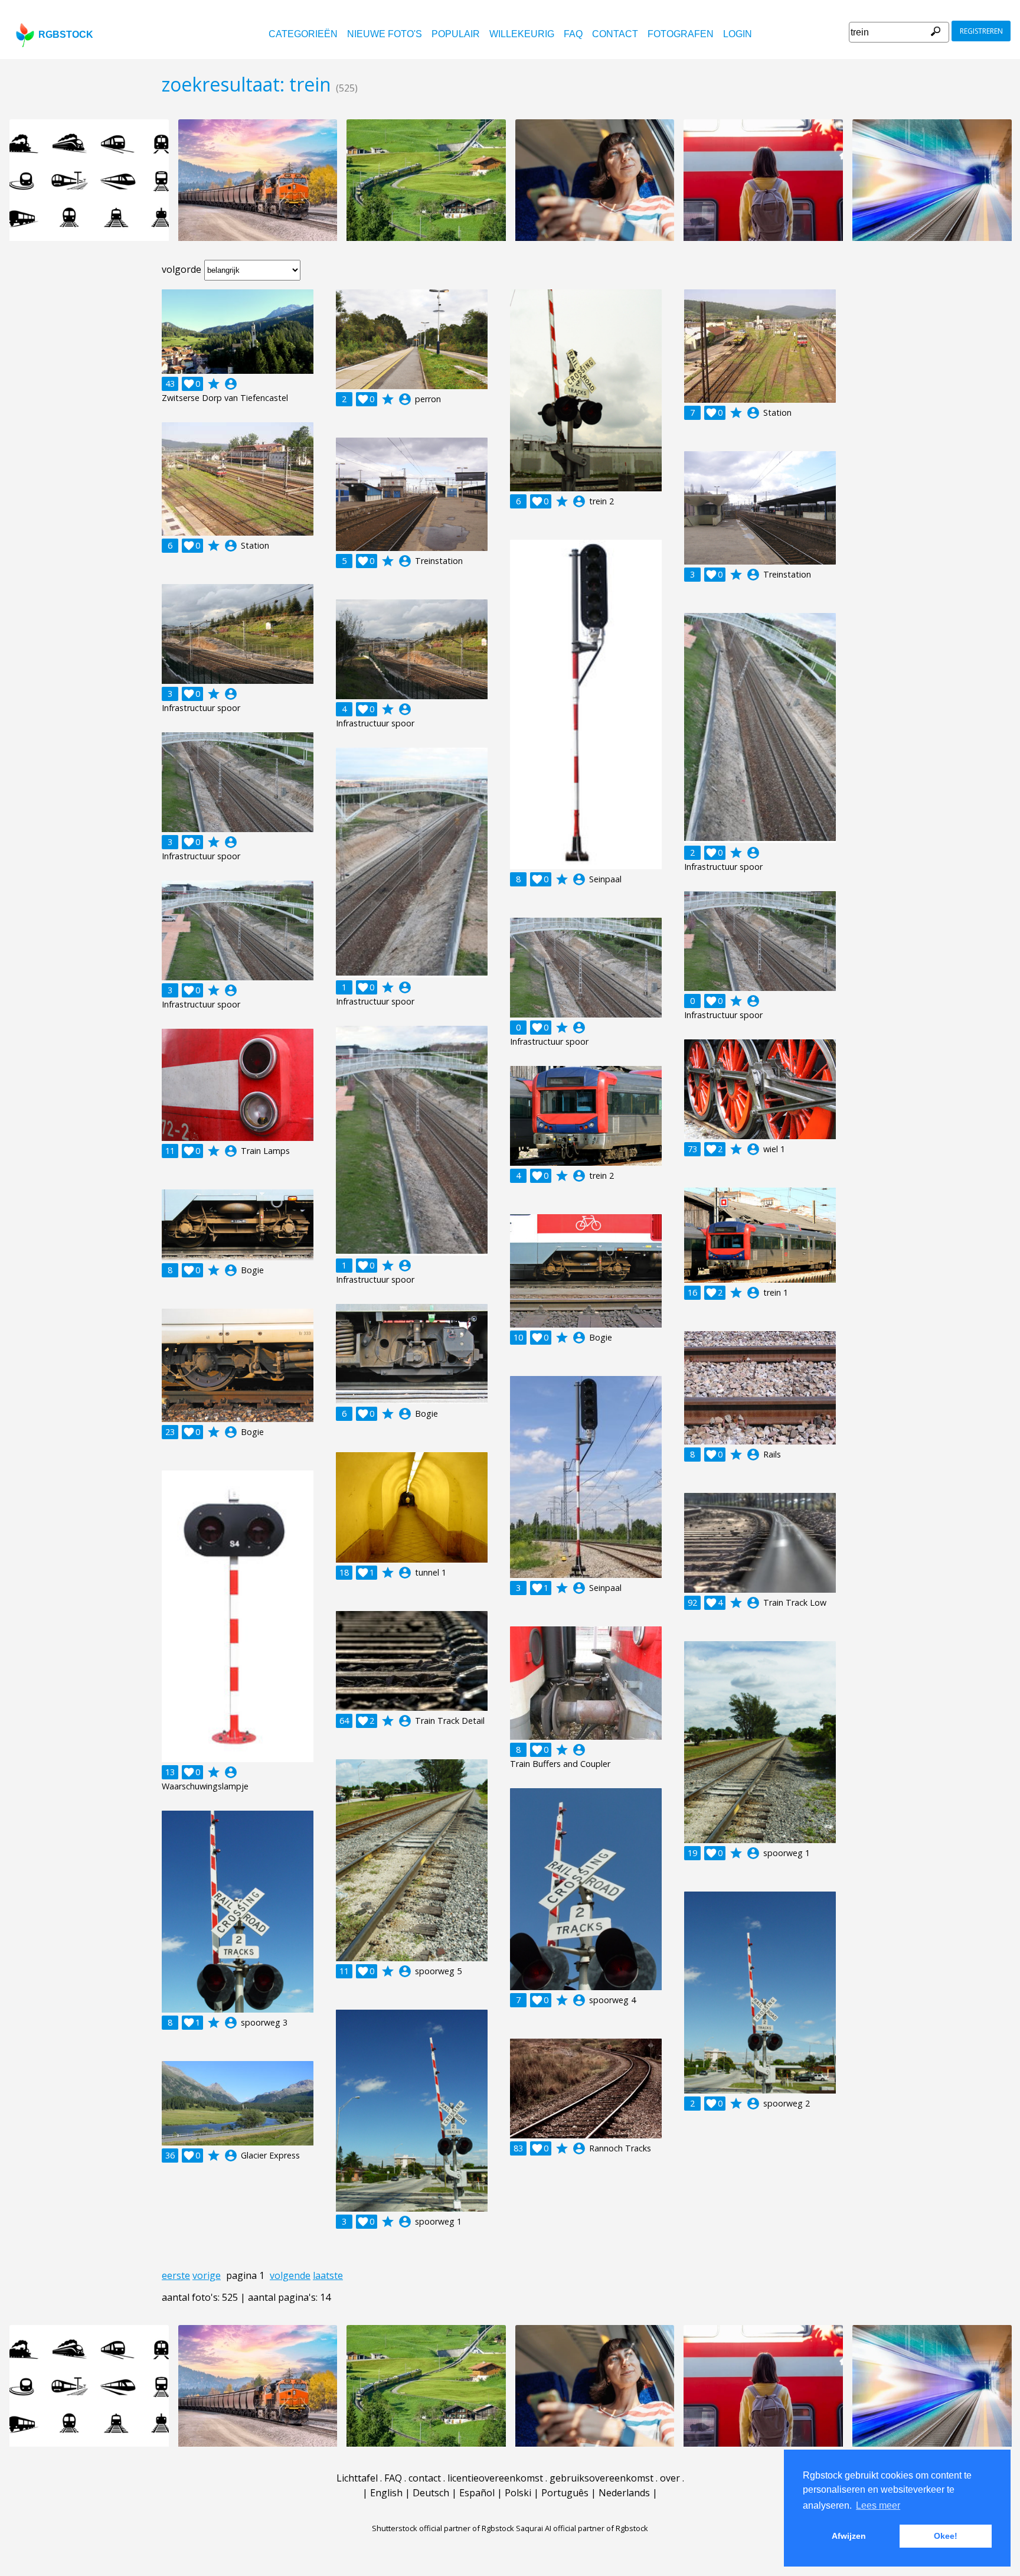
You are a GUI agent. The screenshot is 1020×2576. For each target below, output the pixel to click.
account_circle (231, 384)
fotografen (681, 34)
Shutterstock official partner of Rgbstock (443, 2528)
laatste (328, 2275)
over (670, 2478)
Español (477, 2493)
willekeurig (522, 34)
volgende (290, 2275)
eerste (176, 2275)
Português (565, 2493)
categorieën (303, 34)
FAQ (573, 34)
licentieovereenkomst (495, 2478)
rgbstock (66, 35)
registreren (981, 31)
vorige (207, 2275)
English (386, 2493)
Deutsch (431, 2493)
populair (456, 34)
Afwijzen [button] (849, 2536)
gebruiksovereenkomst (601, 2478)
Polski (518, 2493)
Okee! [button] (946, 2536)
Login (738, 34)
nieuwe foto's (385, 34)
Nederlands (624, 2493)
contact (615, 34)
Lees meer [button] (878, 2505)
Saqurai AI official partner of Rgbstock (582, 2528)
